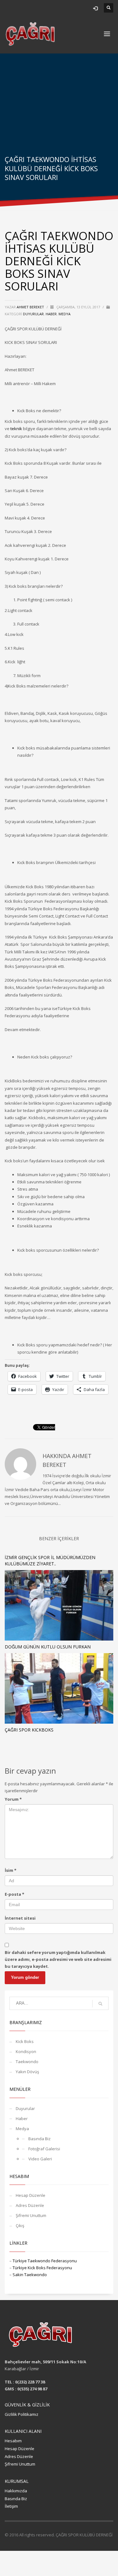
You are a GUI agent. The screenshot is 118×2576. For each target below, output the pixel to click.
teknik (16, 429)
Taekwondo (27, 2062)
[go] (100, 2004)
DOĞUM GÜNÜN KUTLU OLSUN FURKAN (48, 1647)
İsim (11, 1870)
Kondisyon (26, 2051)
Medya (65, 314)
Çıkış (20, 2225)
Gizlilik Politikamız (22, 2414)
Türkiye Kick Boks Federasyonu (42, 2268)
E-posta (14, 1894)
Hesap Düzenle (31, 2195)
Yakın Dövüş (27, 2072)
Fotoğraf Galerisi (44, 2149)
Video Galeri (40, 2159)
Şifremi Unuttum (31, 2215)
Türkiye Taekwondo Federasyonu (45, 2261)
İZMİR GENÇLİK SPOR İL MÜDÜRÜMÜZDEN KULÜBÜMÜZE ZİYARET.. (50, 1560)
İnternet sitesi (20, 1918)
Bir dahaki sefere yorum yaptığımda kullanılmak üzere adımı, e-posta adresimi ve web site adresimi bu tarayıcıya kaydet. (58, 1959)
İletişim (11, 2506)
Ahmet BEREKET (31, 307)
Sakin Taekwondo (30, 2275)
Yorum (13, 1799)
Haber (51, 314)
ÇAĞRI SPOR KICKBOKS (29, 1730)
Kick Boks (25, 2041)
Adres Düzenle (30, 2205)
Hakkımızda (16, 2491)
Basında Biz (39, 2139)
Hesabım (13, 2441)
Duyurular (33, 314)
